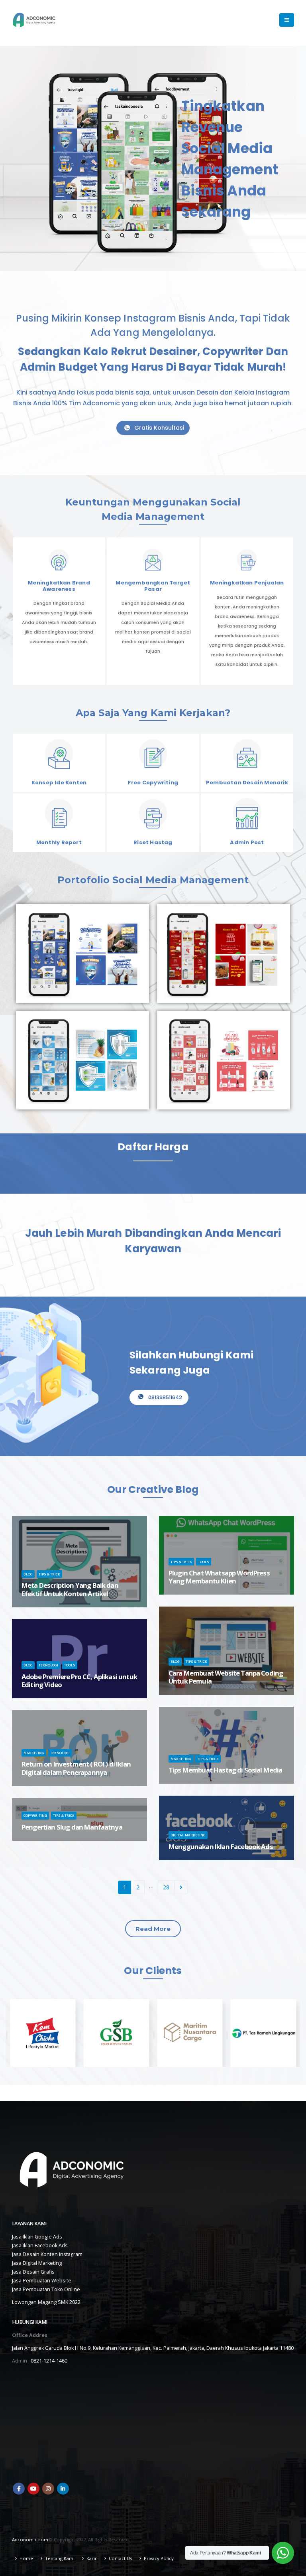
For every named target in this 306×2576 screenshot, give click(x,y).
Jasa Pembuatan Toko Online (46, 2289)
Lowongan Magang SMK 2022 (46, 2302)
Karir (92, 2558)
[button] (153, 1929)
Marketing (181, 1759)
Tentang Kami (60, 2558)
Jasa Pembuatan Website (42, 2281)
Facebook (19, 2489)
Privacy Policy (159, 2558)
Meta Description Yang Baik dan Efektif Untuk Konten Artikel (70, 1589)
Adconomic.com (30, 2539)
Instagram (48, 2489)
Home (26, 2558)
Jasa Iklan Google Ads (37, 2237)
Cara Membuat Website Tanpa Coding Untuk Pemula (226, 1677)
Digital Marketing (188, 1835)
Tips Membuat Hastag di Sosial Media (226, 1770)
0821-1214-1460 (49, 2361)
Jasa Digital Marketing (37, 2263)
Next (181, 1888)
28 (166, 1887)
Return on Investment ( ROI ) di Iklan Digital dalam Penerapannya (76, 1768)
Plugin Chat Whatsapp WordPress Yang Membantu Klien (219, 1577)
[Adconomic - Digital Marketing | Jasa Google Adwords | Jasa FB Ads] (34, 20)
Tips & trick (49, 1574)
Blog (28, 1574)
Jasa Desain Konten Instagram (47, 2254)
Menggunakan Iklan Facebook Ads (221, 1847)
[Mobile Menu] (287, 20)
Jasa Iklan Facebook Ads (40, 2245)
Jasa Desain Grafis (33, 2272)
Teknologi (48, 1665)
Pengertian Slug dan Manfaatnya (72, 1827)
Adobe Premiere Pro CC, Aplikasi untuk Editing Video (79, 1681)
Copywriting (35, 1815)
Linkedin (63, 2489)
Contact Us (120, 2558)
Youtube (33, 2489)
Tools (204, 1562)
